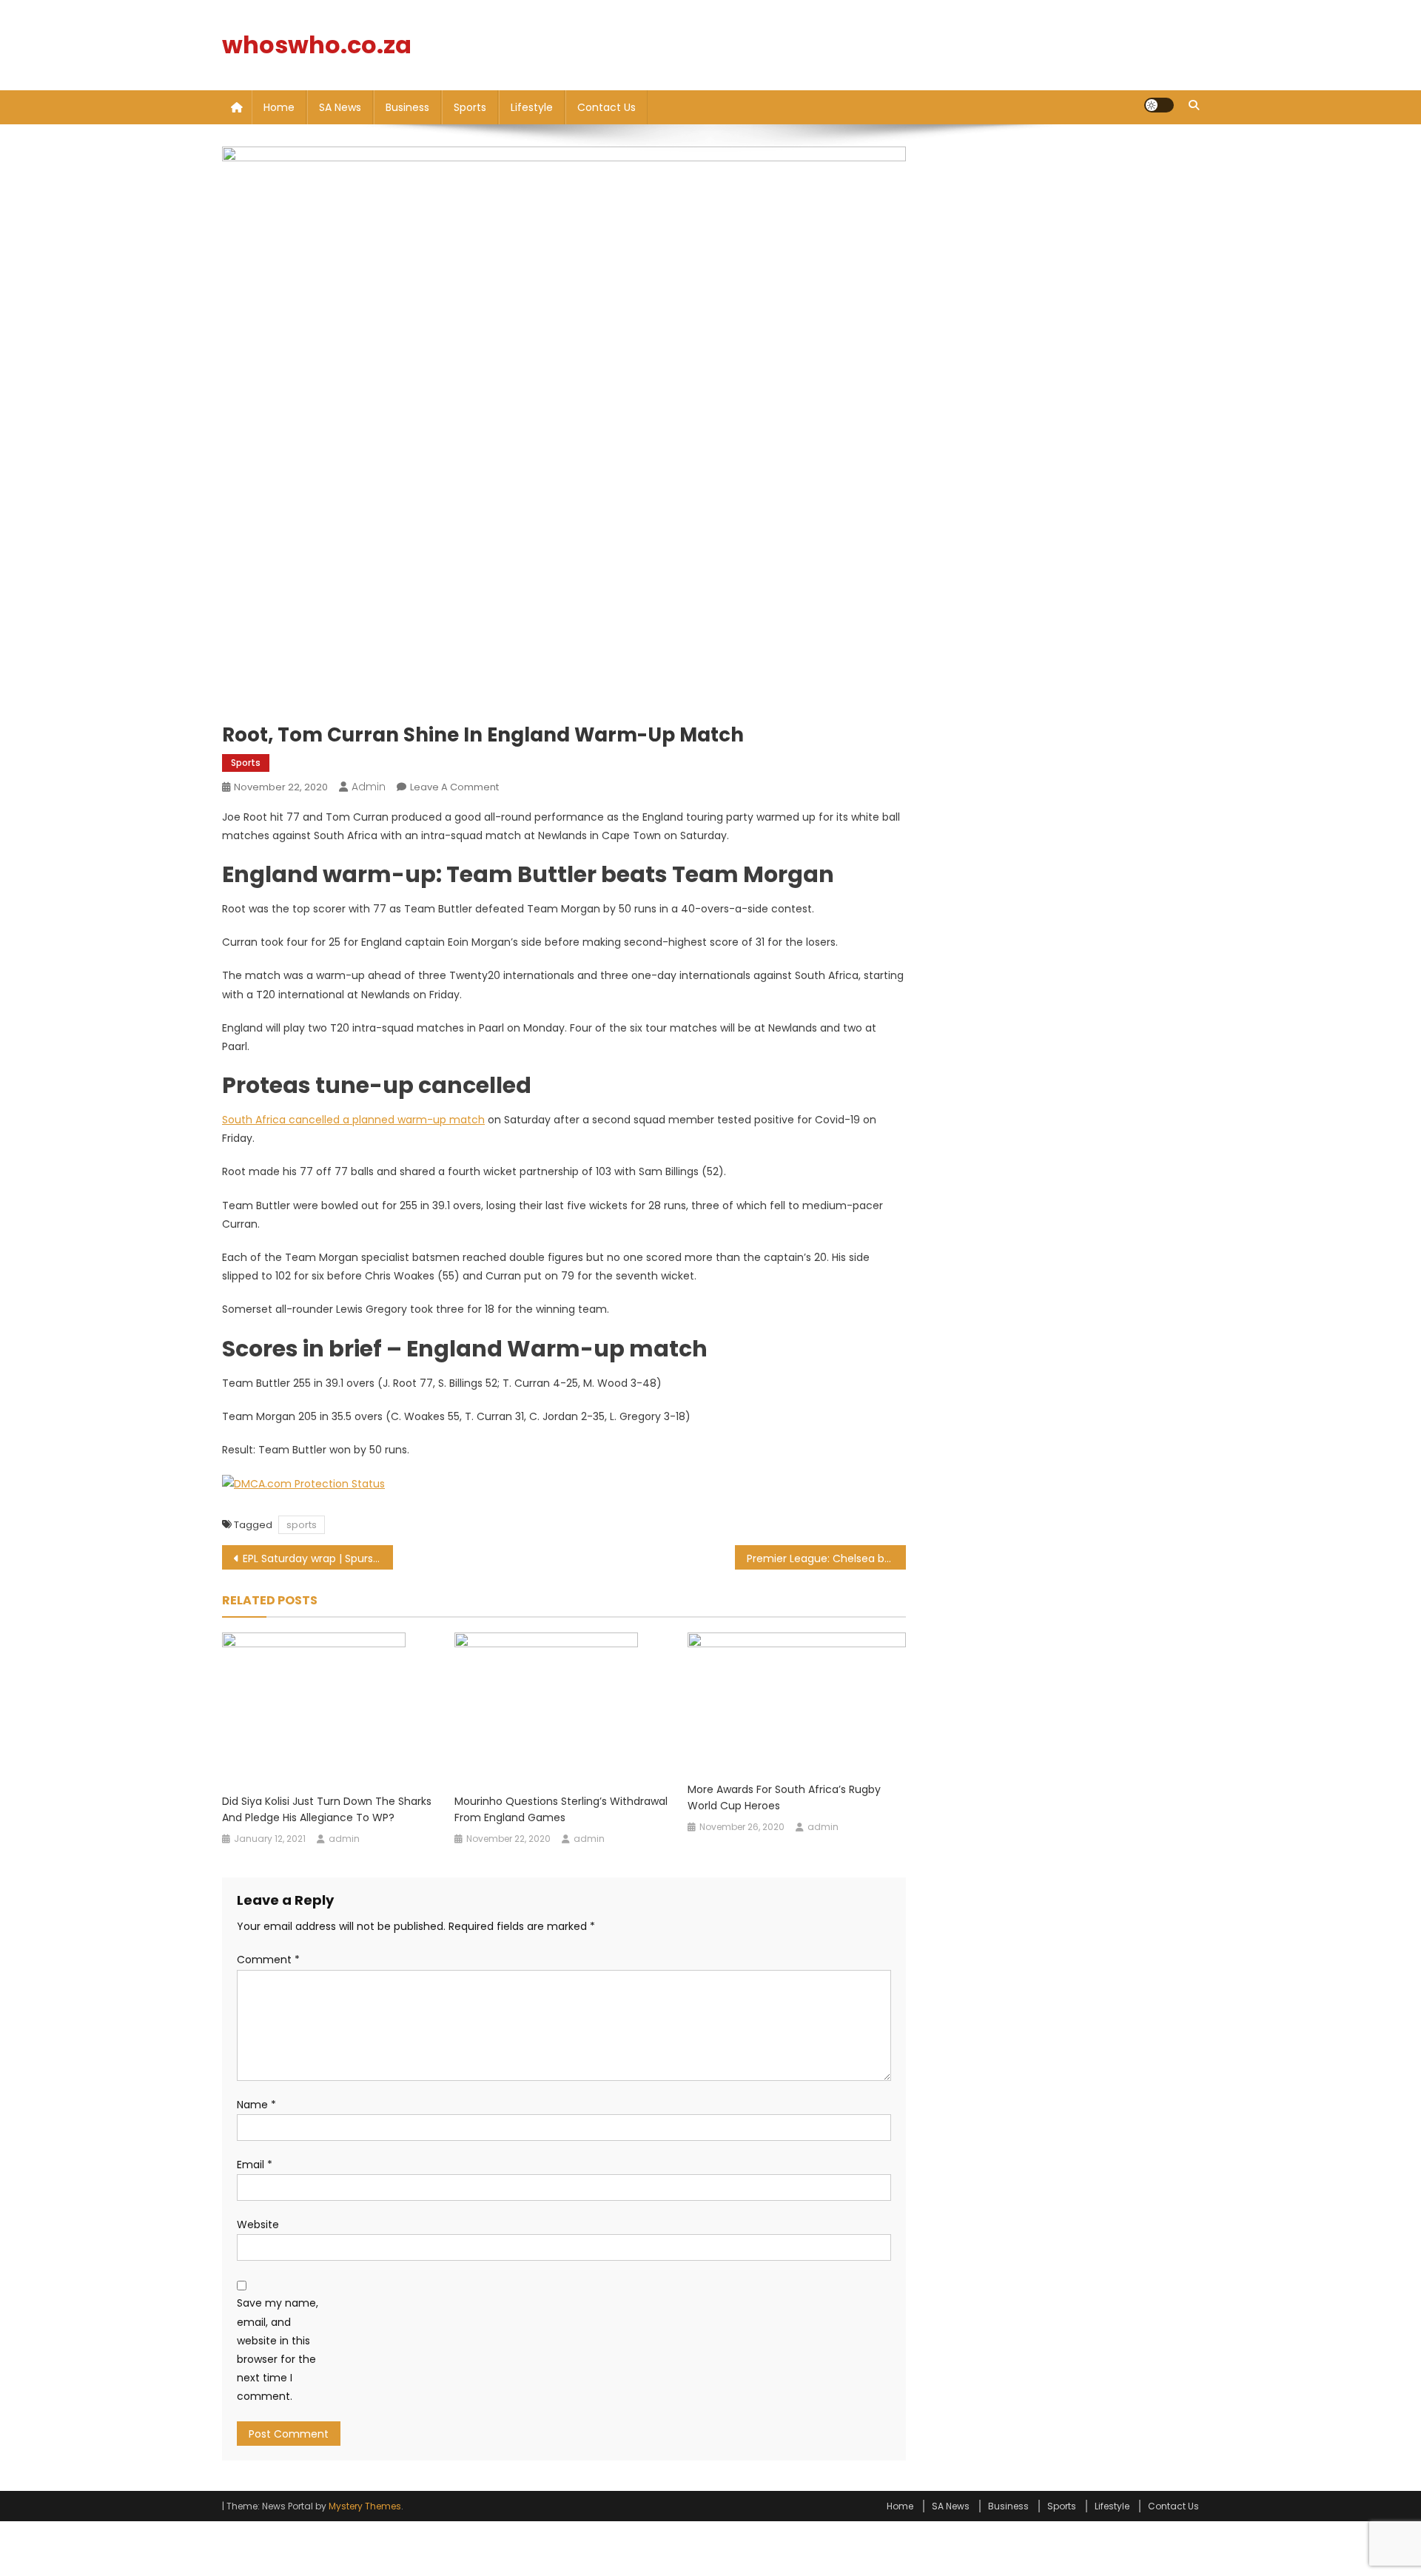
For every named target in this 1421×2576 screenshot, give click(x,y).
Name (256, 2105)
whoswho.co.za (317, 45)
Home (279, 107)
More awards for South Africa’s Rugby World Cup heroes (784, 1798)
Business (407, 107)
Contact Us (607, 107)
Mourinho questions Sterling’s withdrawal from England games (561, 1809)
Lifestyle (532, 107)
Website (258, 2224)
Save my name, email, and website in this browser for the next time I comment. (278, 2350)
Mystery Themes (365, 2506)
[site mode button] (1159, 105)
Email (255, 2165)
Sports (470, 107)
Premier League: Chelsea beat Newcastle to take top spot (826, 1558)
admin (369, 787)
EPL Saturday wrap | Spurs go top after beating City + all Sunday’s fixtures (318, 1558)
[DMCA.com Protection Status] (303, 1483)
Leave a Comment (454, 787)
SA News (340, 107)
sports (302, 1525)
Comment (268, 1960)
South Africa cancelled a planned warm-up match (353, 1120)
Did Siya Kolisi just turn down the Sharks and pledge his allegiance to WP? (327, 1809)
